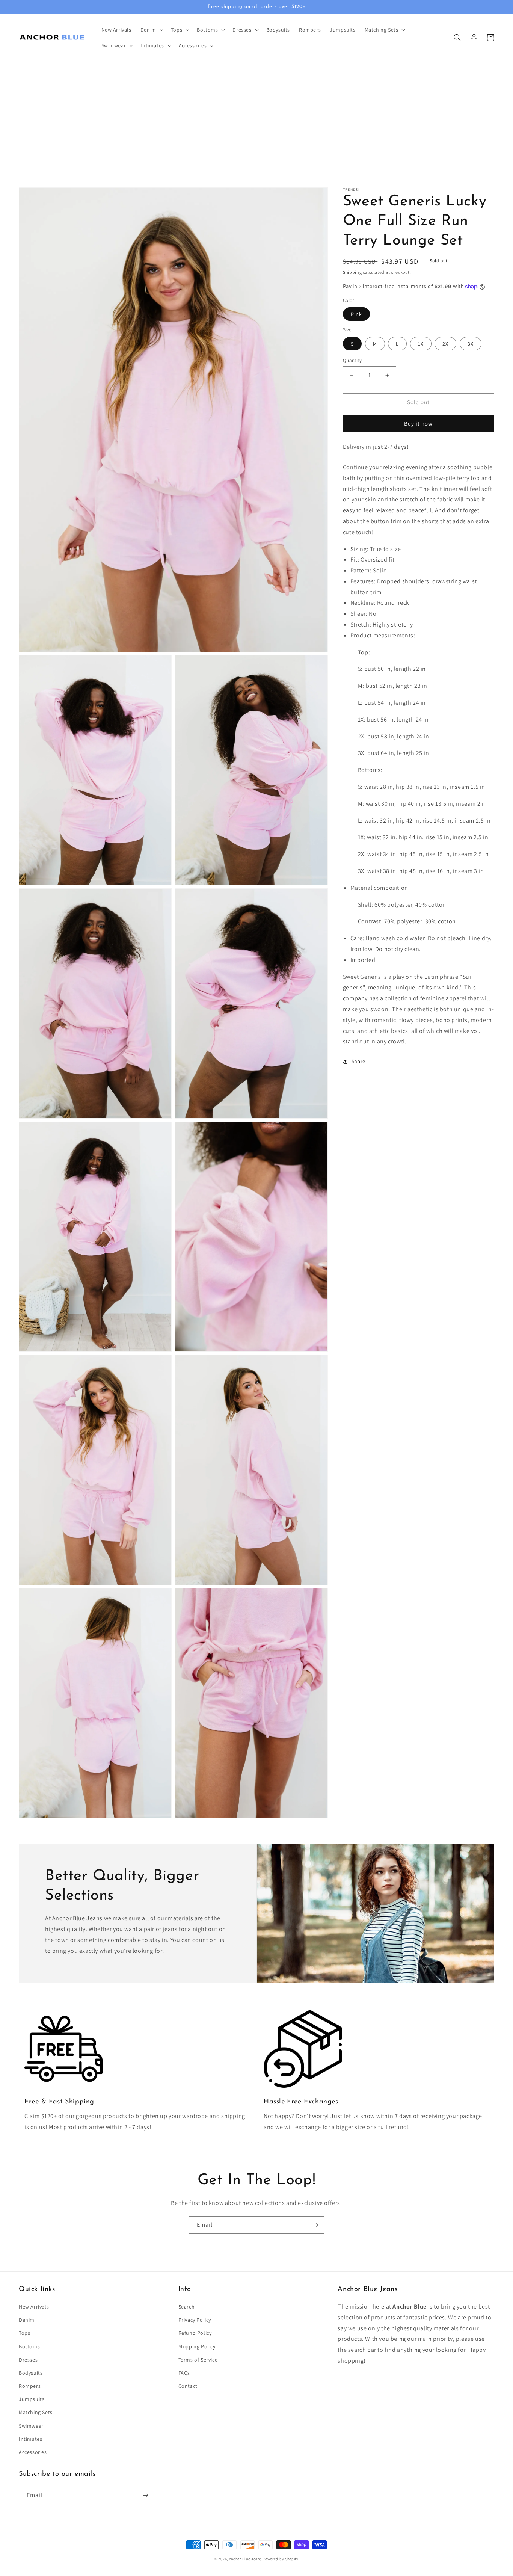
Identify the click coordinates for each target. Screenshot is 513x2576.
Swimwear (31, 2426)
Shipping (352, 272)
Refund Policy (195, 2333)
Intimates (30, 2439)
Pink (356, 314)
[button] (151, 30)
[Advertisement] (256, 117)
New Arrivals (34, 2307)
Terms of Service (198, 2360)
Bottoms (29, 2346)
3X (471, 344)
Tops (24, 2333)
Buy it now (418, 424)
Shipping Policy (197, 2346)
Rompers (30, 2386)
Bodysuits (31, 2373)
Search (187, 2307)
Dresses (28, 2360)
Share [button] (358, 1061)
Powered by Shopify (281, 2559)
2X (445, 344)
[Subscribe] (315, 2225)
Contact (188, 2386)
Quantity (352, 360)
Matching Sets (36, 2412)
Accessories (33, 2452)
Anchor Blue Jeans (245, 2559)
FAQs (184, 2373)
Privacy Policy (195, 2320)
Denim (27, 2320)
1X (421, 344)
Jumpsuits (32, 2399)
